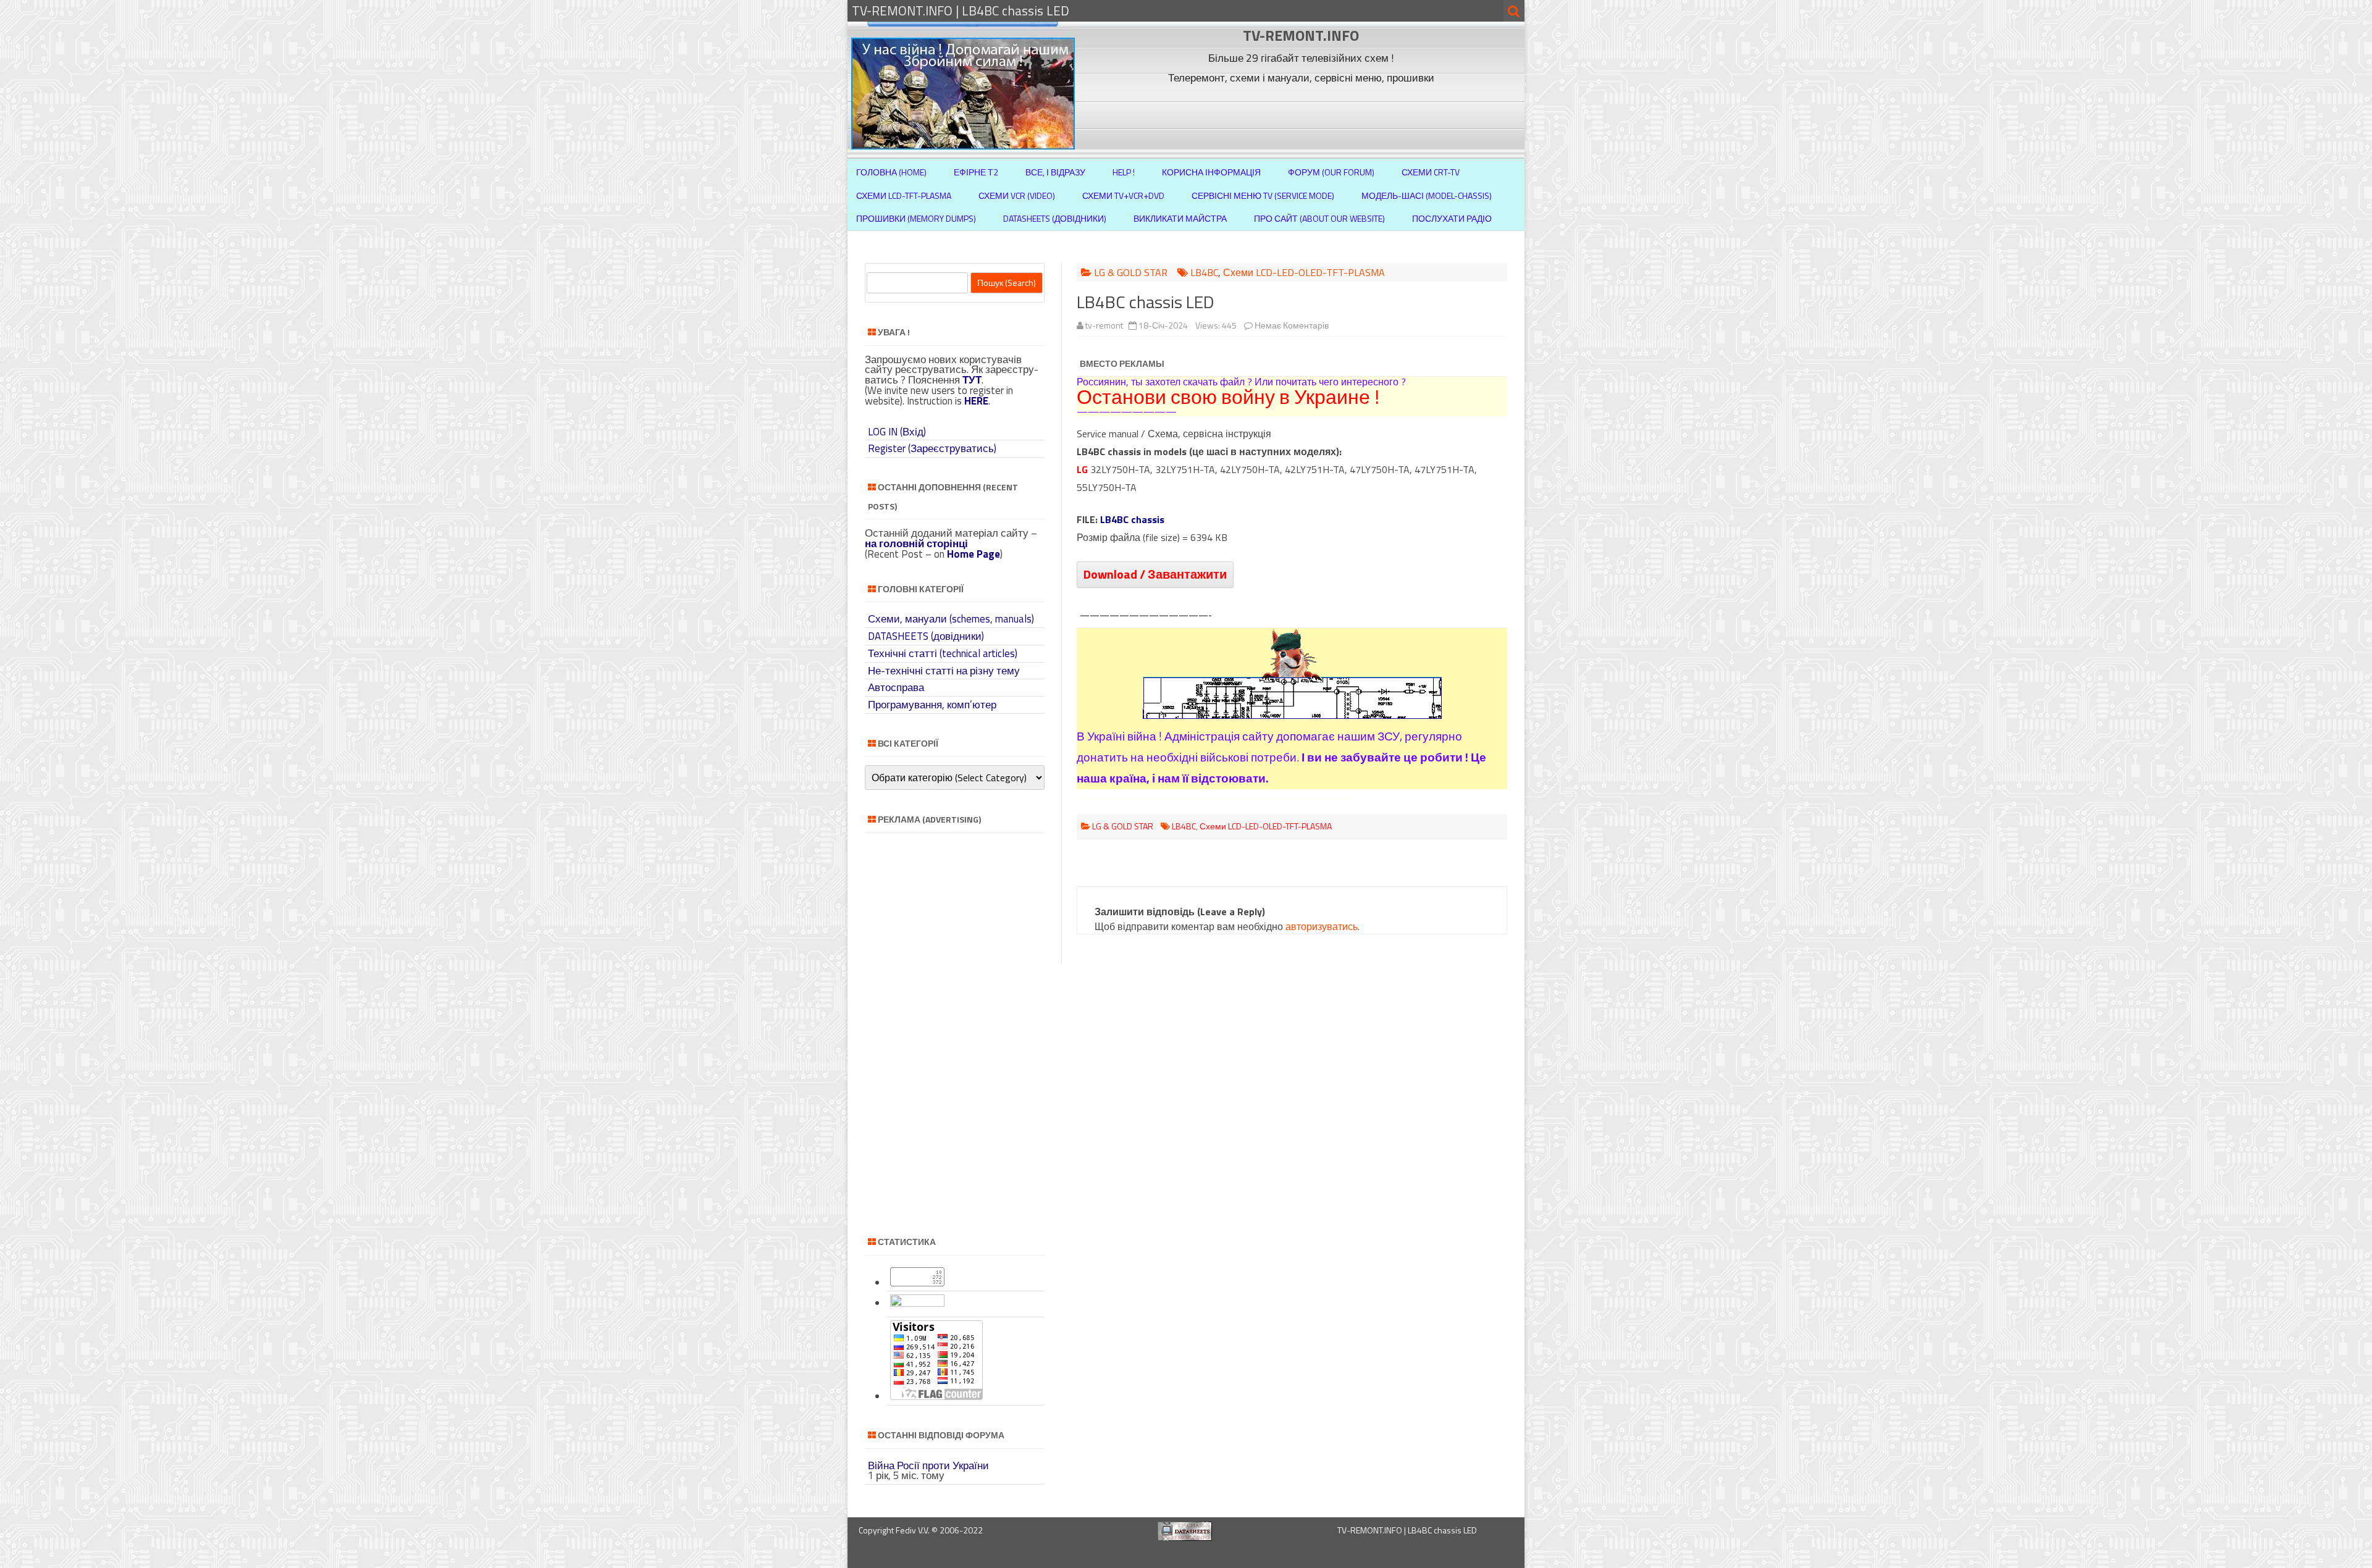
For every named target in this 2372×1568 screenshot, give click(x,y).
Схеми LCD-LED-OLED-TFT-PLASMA (1304, 272)
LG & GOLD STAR (1131, 272)
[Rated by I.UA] (917, 1303)
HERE (976, 401)
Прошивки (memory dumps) (916, 218)
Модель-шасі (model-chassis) (1427, 195)
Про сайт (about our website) (1319, 218)
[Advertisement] (1303, 116)
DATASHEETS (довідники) (926, 636)
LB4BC (1204, 272)
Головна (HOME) (891, 172)
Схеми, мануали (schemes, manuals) (951, 619)
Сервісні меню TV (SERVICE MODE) (1263, 195)
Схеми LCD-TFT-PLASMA (904, 195)
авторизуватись (1322, 926)
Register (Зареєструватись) (932, 448)
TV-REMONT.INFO (1301, 35)
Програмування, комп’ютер (932, 705)
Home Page (974, 554)
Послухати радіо (1452, 218)
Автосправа (896, 687)
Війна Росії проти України (928, 1465)
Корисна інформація (1211, 172)
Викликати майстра (1180, 218)
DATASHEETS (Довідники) (1055, 218)
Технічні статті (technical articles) (943, 653)
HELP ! (1124, 172)
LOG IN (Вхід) (897, 432)
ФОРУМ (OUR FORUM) (1331, 172)
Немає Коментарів (1292, 325)
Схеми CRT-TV (1431, 172)
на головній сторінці (916, 543)
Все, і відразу (1055, 172)
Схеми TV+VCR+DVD (1123, 195)
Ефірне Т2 (976, 172)
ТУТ (972, 380)
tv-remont (1104, 325)
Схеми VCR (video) (1017, 195)
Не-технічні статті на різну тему (944, 671)
